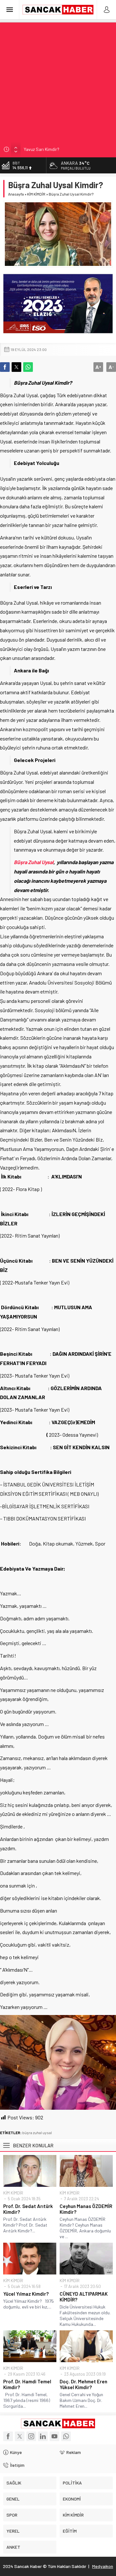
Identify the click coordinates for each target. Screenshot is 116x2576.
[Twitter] (20, 2436)
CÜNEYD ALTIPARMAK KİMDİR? (84, 2297)
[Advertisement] (58, 80)
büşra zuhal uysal (37, 2133)
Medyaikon (103, 2566)
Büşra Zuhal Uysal (34, 862)
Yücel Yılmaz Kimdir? (26, 2294)
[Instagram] (31, 2436)
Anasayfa (16, 194)
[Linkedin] (43, 2436)
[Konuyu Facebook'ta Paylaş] (5, 367)
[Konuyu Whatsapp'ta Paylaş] (28, 367)
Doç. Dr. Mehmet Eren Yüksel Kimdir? (83, 2384)
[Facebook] (8, 2436)
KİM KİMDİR (36, 194)
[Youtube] (54, 2436)
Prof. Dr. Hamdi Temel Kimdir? (27, 2384)
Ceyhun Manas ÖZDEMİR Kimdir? (86, 2209)
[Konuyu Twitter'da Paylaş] (16, 367)
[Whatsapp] (66, 2436)
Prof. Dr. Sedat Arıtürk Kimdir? (28, 2209)
